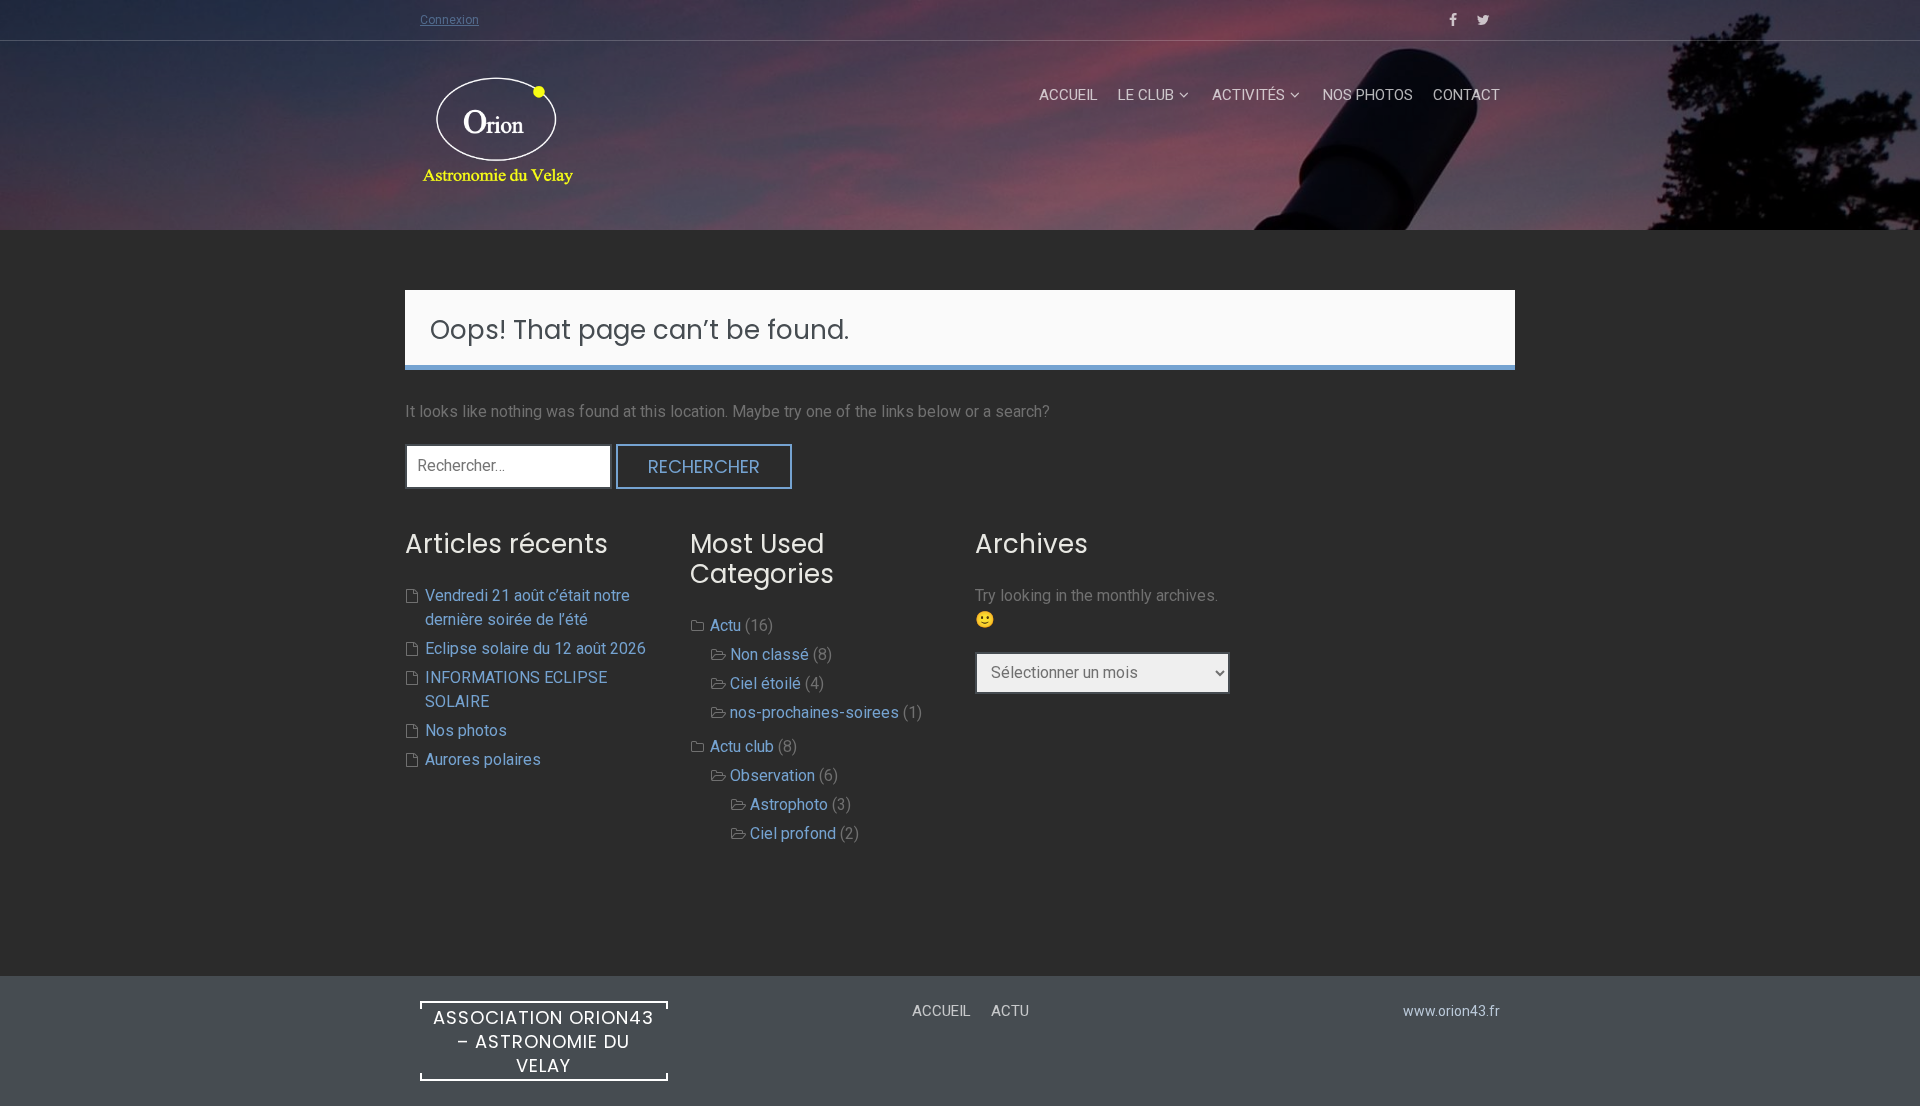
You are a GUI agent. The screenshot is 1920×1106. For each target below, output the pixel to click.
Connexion (449, 20)
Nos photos (1368, 95)
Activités (1248, 95)
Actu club (742, 746)
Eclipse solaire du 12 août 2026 (535, 648)
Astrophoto (789, 804)
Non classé (769, 654)
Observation (772, 775)
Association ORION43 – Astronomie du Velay (543, 1041)
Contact (1466, 95)
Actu (725, 625)
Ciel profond (793, 833)
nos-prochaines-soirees (814, 712)
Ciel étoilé (765, 683)
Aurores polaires (483, 759)
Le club (1146, 95)
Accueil (1068, 95)
